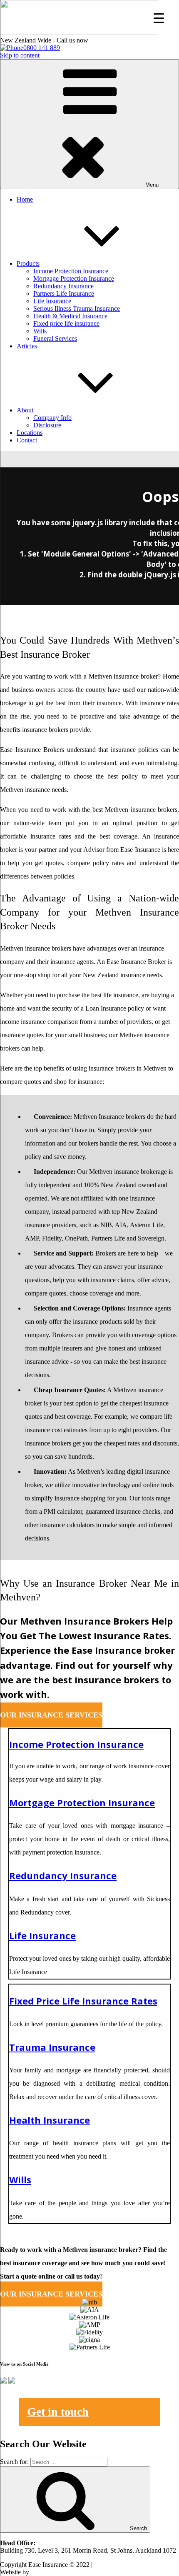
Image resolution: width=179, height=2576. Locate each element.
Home (25, 199)
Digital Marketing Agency (65, 2572)
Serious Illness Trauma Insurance (77, 308)
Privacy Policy (113, 2565)
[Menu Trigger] (159, 18)
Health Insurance (50, 2120)
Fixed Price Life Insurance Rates (83, 2001)
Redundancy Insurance (63, 286)
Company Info (52, 418)
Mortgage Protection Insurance (74, 278)
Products (28, 263)
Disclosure (47, 425)
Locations (30, 433)
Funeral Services (55, 338)
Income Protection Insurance (71, 271)
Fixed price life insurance (66, 323)
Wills (40, 331)
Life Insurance (52, 301)
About (25, 410)
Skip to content (20, 55)
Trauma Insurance (52, 2047)
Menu (152, 185)
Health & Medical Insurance (70, 316)
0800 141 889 (42, 48)
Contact (27, 440)
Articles (27, 346)
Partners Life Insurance (64, 293)
